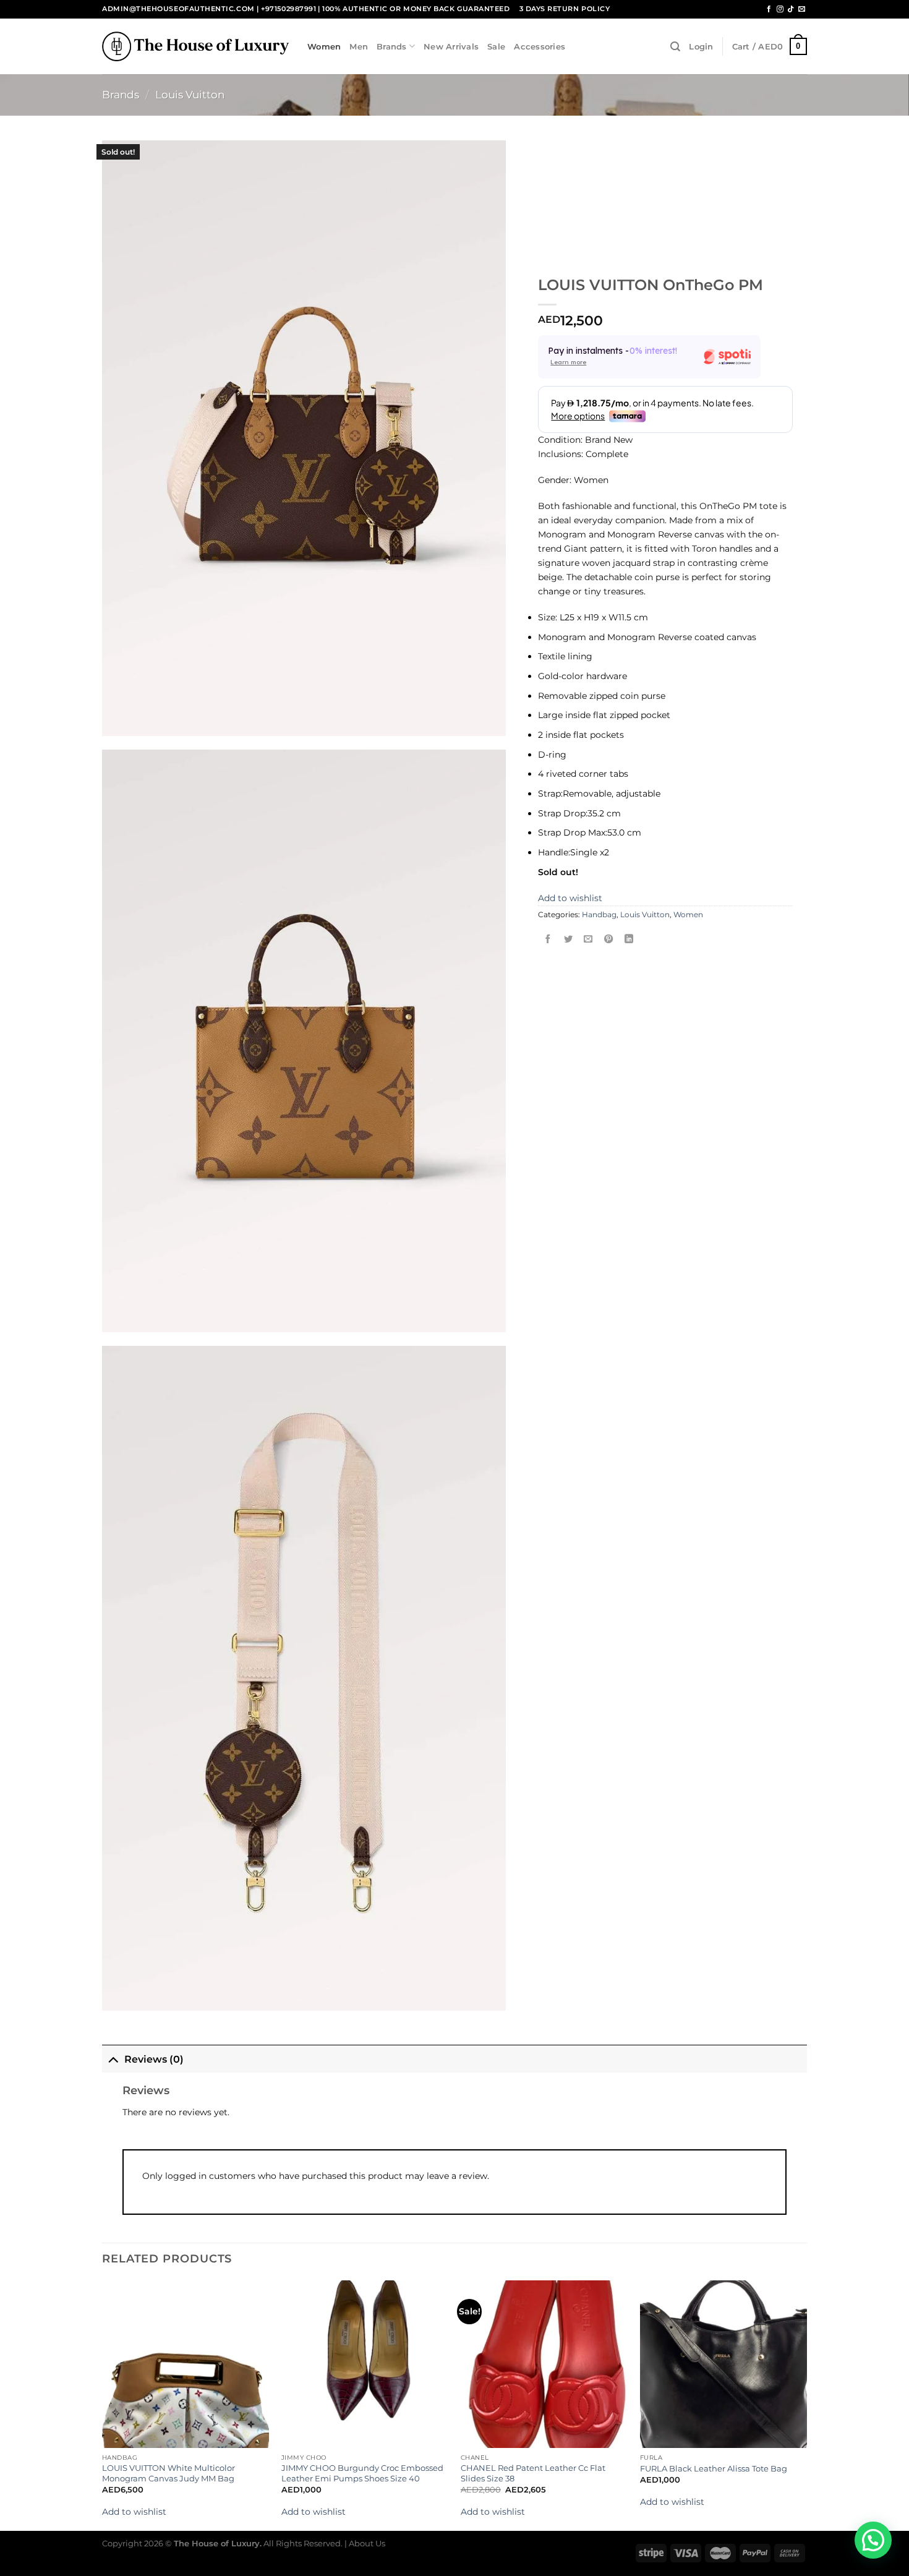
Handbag (599, 915)
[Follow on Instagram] (780, 9)
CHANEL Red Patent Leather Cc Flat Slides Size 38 (533, 2473)
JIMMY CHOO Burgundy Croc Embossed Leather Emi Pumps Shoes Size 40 (362, 2473)
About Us (367, 2543)
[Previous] (103, 2404)
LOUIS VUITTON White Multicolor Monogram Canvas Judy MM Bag (169, 2473)
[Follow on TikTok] (791, 9)
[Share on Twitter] (568, 940)
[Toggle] (113, 2058)
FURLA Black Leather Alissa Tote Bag (714, 2468)
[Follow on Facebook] (769, 9)
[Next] (806, 2404)
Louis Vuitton (190, 95)
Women (324, 46)
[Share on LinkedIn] (629, 940)
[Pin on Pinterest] (608, 940)
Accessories (540, 46)
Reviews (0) (154, 2059)
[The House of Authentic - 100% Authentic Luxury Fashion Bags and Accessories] (195, 46)
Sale (496, 46)
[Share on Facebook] (548, 940)
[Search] (675, 47)
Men (359, 46)
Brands (392, 46)
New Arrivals (451, 46)
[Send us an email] (802, 9)
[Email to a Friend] (589, 940)
